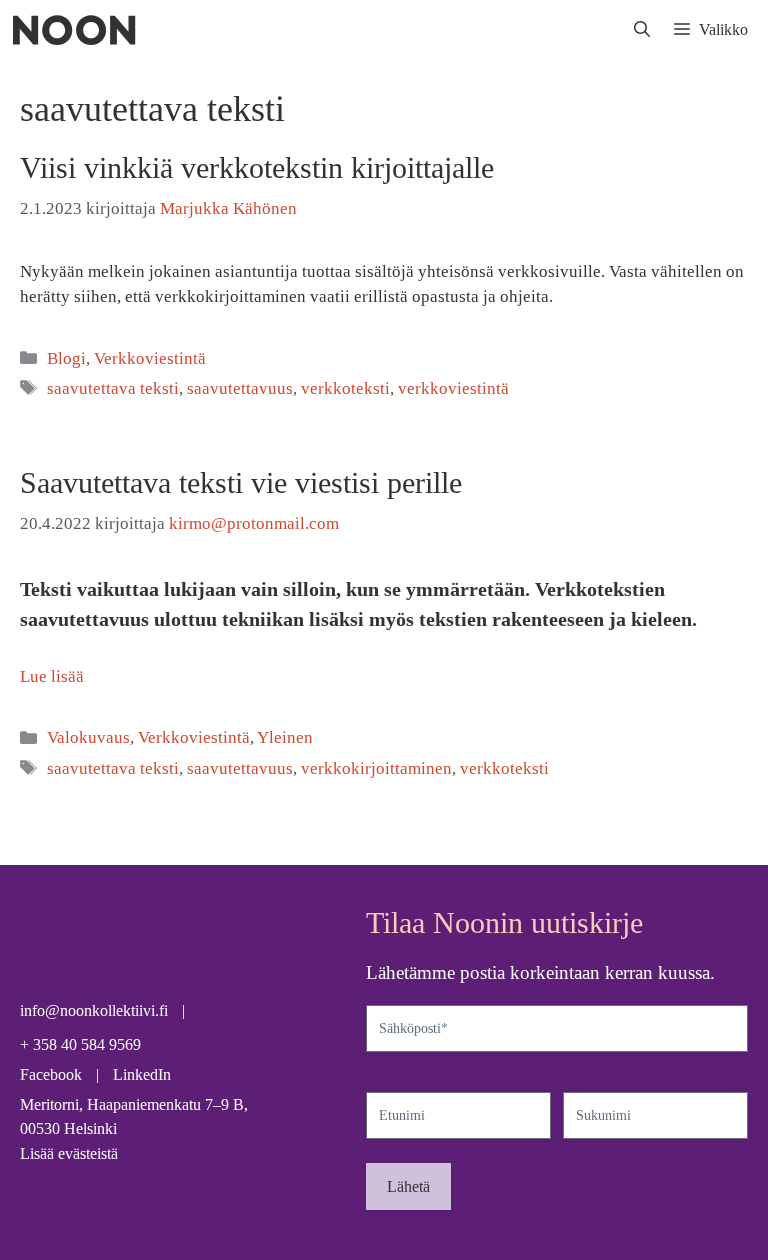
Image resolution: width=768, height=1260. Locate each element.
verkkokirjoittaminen (376, 768)
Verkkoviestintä (150, 358)
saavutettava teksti (113, 388)
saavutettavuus (240, 388)
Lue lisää (52, 676)
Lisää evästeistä (69, 1153)
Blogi (66, 358)
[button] (642, 30)
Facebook (51, 1074)
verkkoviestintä (453, 388)
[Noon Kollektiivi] (74, 30)
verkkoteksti (345, 388)
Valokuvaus (88, 737)
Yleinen (285, 737)
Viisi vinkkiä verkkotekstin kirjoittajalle (257, 167)
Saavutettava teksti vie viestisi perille (241, 482)
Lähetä (408, 1186)
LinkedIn (142, 1074)
